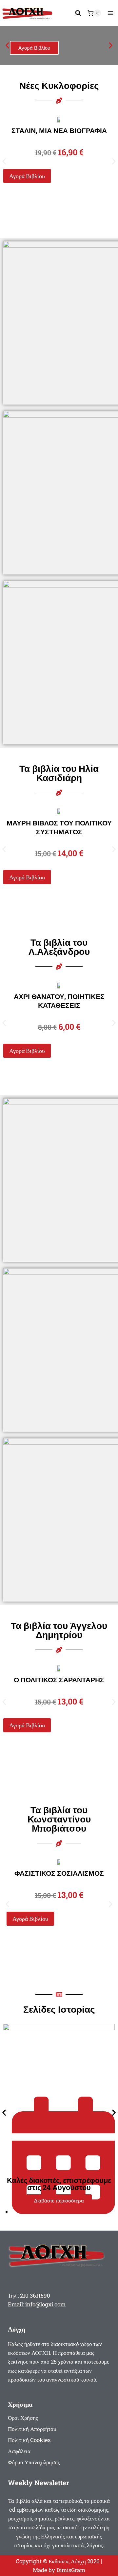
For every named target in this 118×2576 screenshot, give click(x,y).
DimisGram (71, 2570)
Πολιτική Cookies (29, 2440)
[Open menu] (110, 13)
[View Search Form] (78, 13)
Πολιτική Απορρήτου (32, 2429)
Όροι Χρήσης (23, 2418)
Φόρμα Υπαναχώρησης (34, 2462)
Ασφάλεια (19, 2451)
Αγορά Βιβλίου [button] (27, 176)
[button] (7, 46)
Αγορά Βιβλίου (34, 48)
